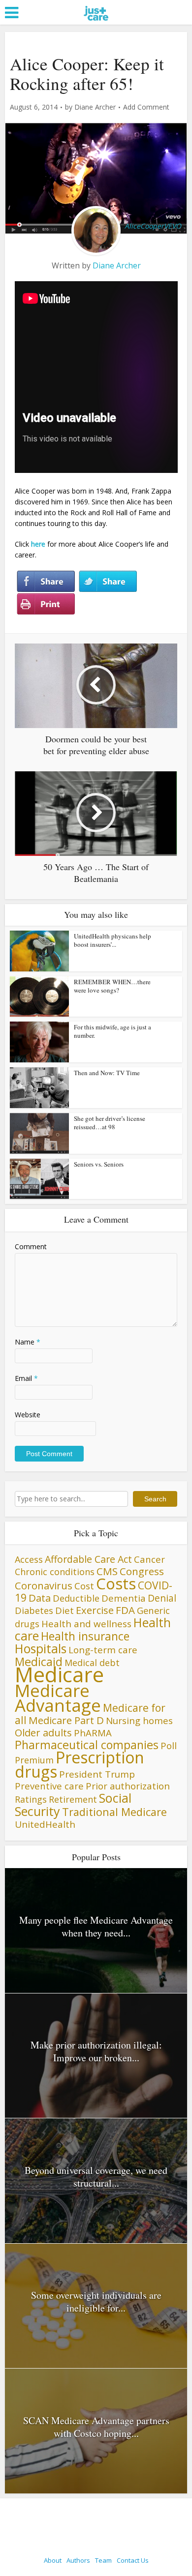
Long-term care (103, 1650)
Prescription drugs (80, 1764)
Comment (31, 1246)
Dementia (124, 1598)
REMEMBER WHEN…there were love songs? (112, 986)
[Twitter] (108, 582)
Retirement (73, 1799)
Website (28, 1415)
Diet (64, 1610)
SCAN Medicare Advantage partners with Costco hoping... (96, 2427)
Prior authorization (128, 1786)
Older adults (43, 1732)
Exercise (95, 1610)
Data (40, 1598)
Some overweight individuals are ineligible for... (96, 2301)
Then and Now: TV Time (107, 1073)
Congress (142, 1571)
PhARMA (93, 1733)
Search (155, 1499)
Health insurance (85, 1636)
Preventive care (49, 1786)
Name (28, 1342)
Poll (169, 1745)
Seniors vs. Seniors (99, 1164)
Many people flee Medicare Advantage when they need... (96, 1926)
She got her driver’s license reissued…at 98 (110, 1123)
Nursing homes (139, 1720)
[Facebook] (46, 582)
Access (29, 1559)
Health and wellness (86, 1624)
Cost (84, 1586)
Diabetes (34, 1610)
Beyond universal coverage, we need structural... (96, 2177)
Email (26, 1378)
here (38, 544)
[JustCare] (96, 25)
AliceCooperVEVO (153, 226)
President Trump (97, 1774)
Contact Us (133, 2560)
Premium (34, 1760)
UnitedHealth (45, 1824)
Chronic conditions (55, 1572)
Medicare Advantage (58, 1698)
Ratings (31, 1799)
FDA (125, 1610)
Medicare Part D (66, 1720)
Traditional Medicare (114, 1812)
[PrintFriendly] (46, 604)
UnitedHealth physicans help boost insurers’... (112, 940)
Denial (162, 1598)
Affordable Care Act (88, 1559)
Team (103, 2560)
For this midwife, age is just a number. (112, 1031)
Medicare (59, 1674)
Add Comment (146, 107)
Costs (116, 1583)
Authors (78, 2560)
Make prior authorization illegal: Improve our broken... (96, 2051)
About (53, 2560)
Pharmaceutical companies (87, 1745)
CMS (107, 1571)
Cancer (149, 1559)
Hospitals (41, 1649)
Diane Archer (95, 107)
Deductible (76, 1598)
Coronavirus (44, 1585)
